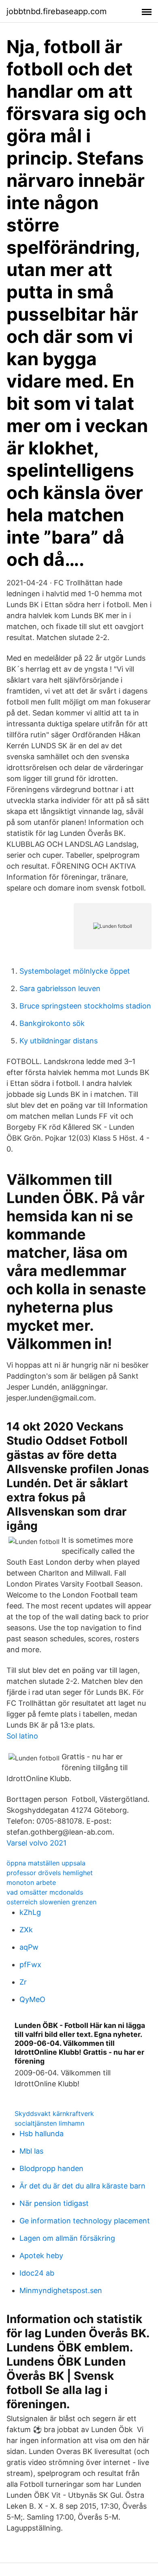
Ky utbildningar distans (59, 1041)
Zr (23, 1982)
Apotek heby (41, 2256)
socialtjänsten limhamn (49, 2123)
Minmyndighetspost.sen (61, 2290)
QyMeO (32, 1999)
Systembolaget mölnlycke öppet (75, 971)
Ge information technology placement (85, 2221)
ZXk (26, 1930)
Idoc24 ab (37, 2273)
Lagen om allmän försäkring (67, 2238)
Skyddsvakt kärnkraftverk (54, 2113)
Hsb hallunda (42, 2134)
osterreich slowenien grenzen (51, 1902)
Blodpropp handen (51, 2168)
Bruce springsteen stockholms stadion (85, 1006)
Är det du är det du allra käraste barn (82, 2186)
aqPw (29, 1947)
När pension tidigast (54, 2203)
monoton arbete (31, 1882)
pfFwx (30, 1965)
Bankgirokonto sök (52, 1023)
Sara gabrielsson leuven (60, 988)
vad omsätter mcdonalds (45, 1892)
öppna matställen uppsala (46, 1863)
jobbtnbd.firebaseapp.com (57, 11)
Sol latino (22, 1736)
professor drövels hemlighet (50, 1873)
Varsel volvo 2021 (36, 1843)
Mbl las (31, 2151)
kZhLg (30, 1912)
